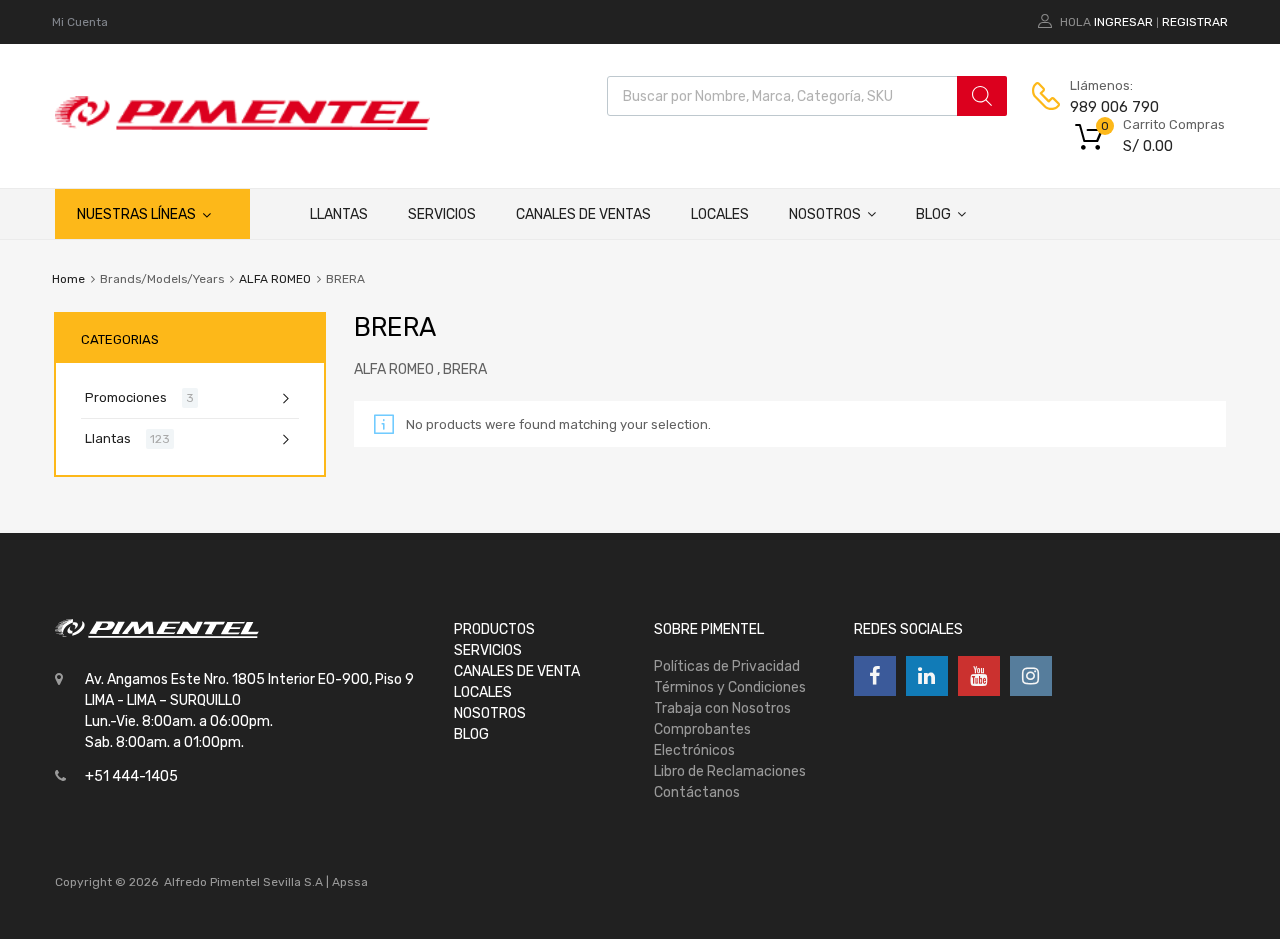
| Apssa (347, 882)
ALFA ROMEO (275, 279)
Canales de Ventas (583, 214)
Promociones (126, 397)
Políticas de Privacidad (727, 666)
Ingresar (1123, 22)
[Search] (982, 96)
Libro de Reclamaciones (730, 771)
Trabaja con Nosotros (722, 708)
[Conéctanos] (875, 676)
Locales (720, 214)
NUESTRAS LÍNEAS (136, 214)
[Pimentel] (242, 125)
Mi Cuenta (80, 22)
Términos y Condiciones (730, 687)
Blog (933, 214)
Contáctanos (697, 792)
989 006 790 (1114, 107)
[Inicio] (270, 214)
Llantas (339, 214)
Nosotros (825, 214)
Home (68, 279)
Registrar (1195, 22)
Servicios (442, 214)
